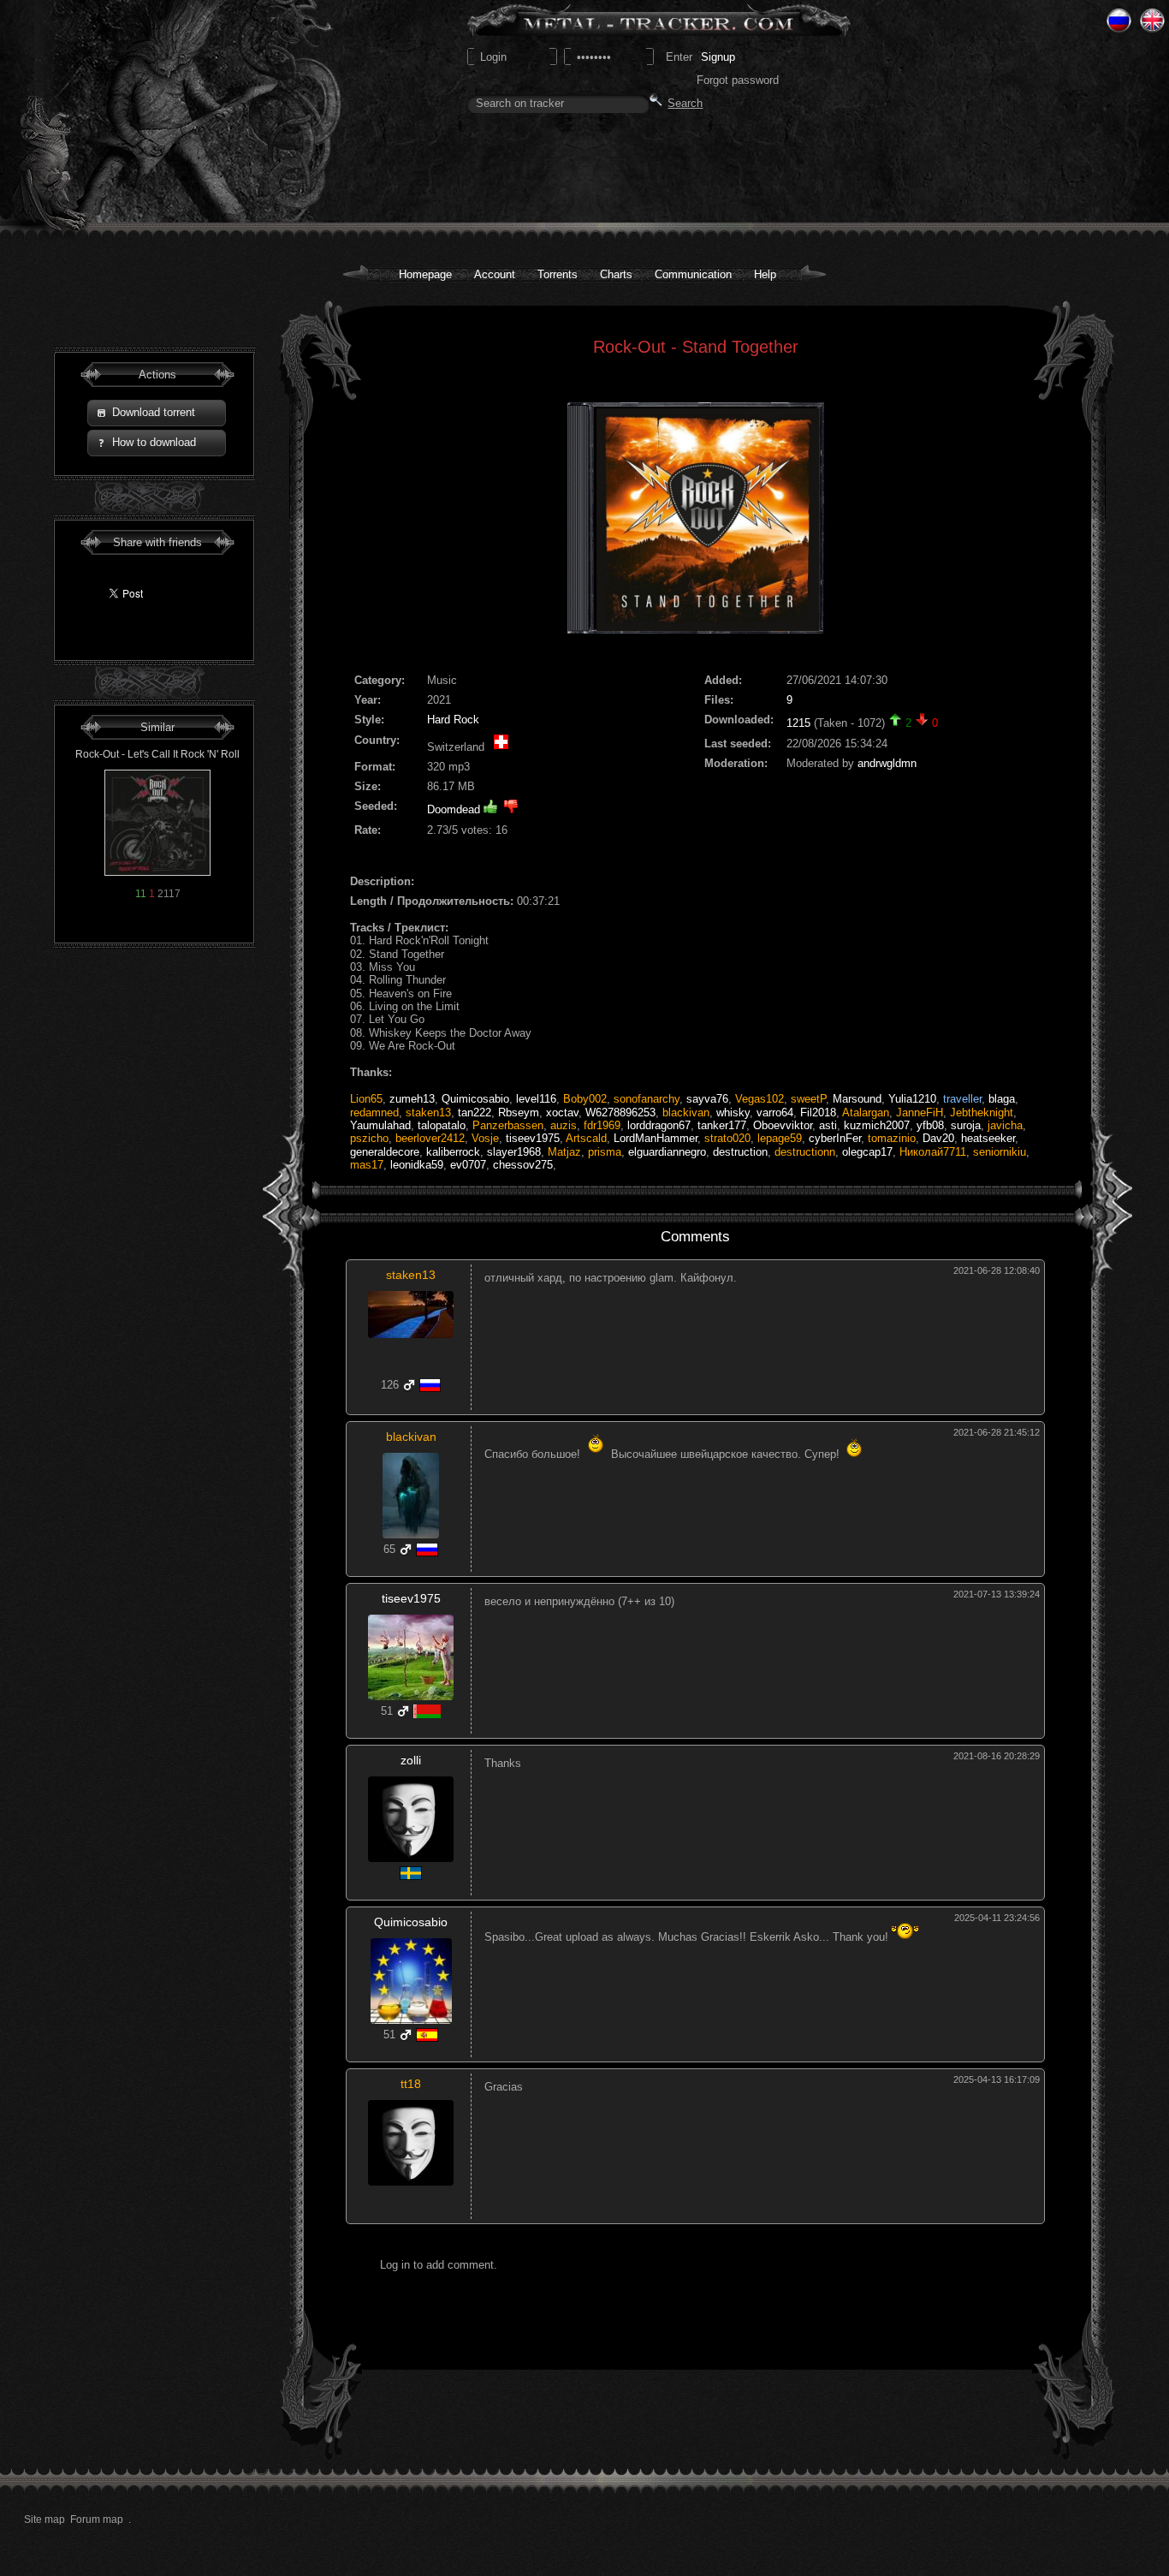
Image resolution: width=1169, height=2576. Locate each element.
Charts (616, 274)
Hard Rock (453, 720)
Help (765, 274)
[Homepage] (155, 112)
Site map (45, 2519)
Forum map (97, 2519)
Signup (718, 57)
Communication (693, 274)
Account (495, 274)
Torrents (558, 274)
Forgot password (738, 80)
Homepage (425, 274)
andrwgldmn (887, 763)
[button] (157, 413)
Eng (1152, 21)
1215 (798, 723)
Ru (1119, 21)
